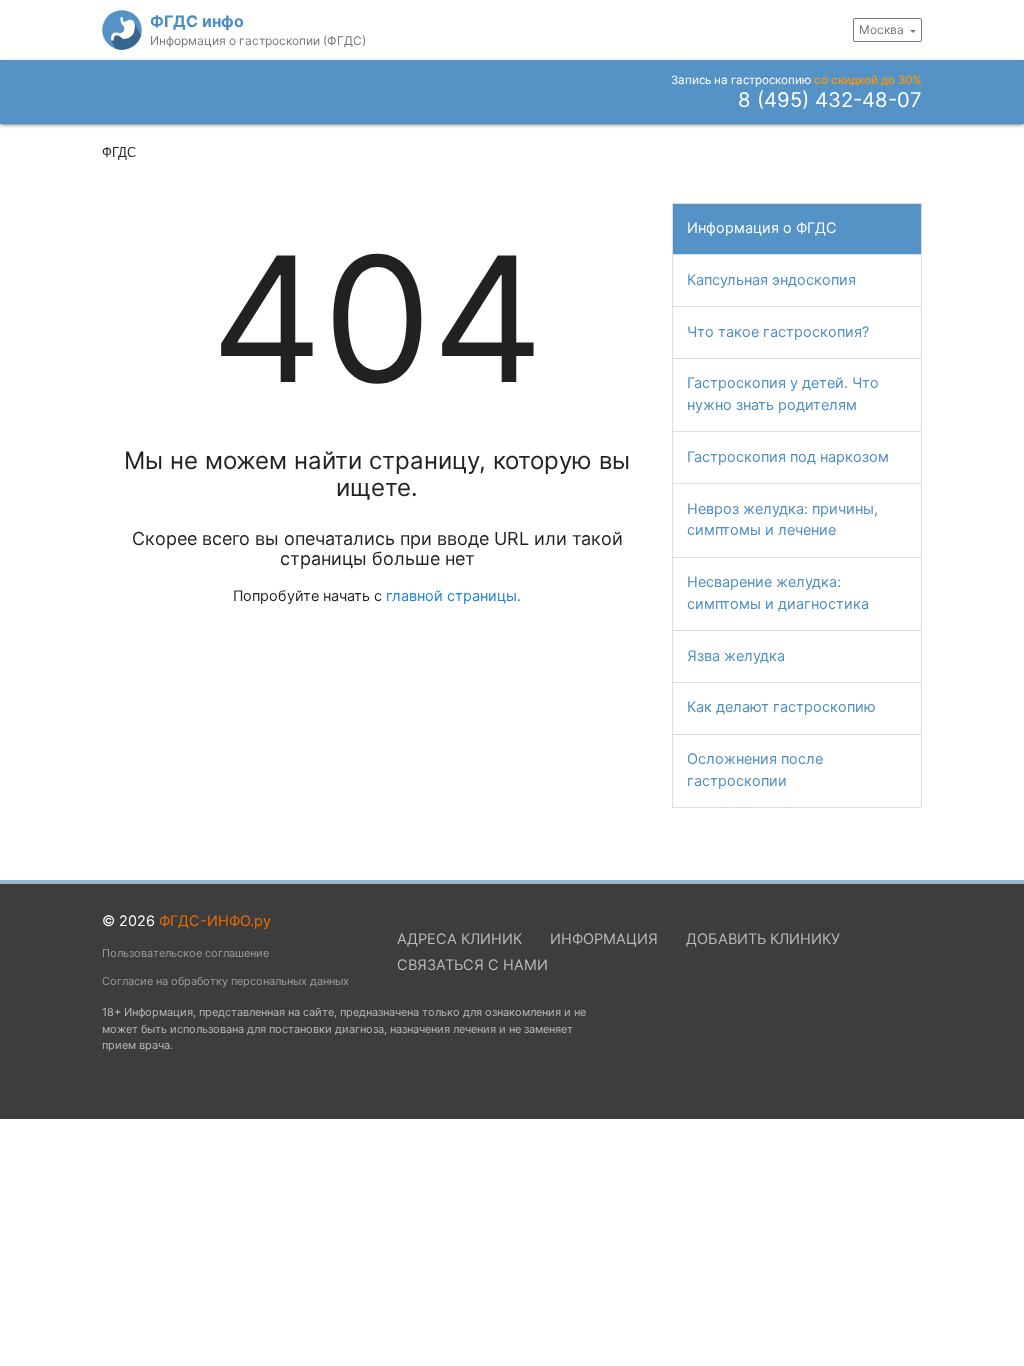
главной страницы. (453, 596)
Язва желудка (736, 656)
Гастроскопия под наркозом (788, 457)
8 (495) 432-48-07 (830, 101)
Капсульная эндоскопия (771, 280)
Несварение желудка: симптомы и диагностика (778, 593)
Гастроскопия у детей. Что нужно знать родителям (783, 394)
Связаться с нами (472, 965)
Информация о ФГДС (762, 228)
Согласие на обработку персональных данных (225, 981)
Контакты (873, 156)
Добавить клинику (763, 939)
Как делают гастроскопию (781, 707)
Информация (611, 156)
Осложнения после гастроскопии (755, 770)
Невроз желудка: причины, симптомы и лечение (782, 520)
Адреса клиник (742, 156)
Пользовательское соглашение (185, 953)
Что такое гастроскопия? (444, 156)
